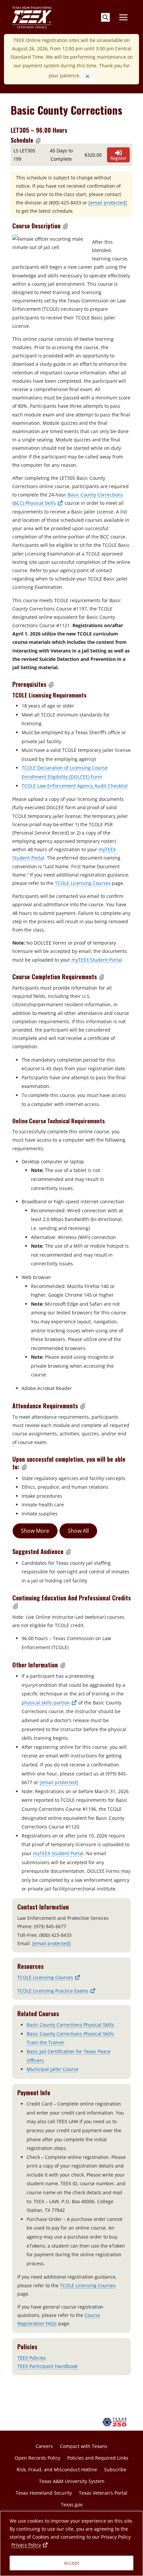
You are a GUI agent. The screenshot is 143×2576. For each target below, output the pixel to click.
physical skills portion (49, 1703)
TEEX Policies (32, 2358)
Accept (72, 2563)
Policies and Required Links (98, 2458)
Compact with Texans (84, 2446)
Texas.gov (72, 2504)
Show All (78, 1531)
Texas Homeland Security (44, 2493)
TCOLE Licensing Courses (83, 883)
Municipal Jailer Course (53, 2069)
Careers (44, 2446)
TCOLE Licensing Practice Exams (57, 1991)
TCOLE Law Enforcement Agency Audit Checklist (75, 786)
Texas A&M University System (72, 2481)
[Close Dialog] (87, 76)
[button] (38, 140)
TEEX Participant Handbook (47, 2366)
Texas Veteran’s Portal (103, 2493)
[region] (71, 2543)
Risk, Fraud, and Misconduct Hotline (57, 2469)
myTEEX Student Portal (97, 960)
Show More (35, 1531)
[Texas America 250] (116, 2422)
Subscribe (115, 2469)
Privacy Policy (30, 2545)
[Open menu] (123, 17)
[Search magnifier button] (105, 17)
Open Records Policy (37, 2458)
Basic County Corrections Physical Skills (70, 2025)
